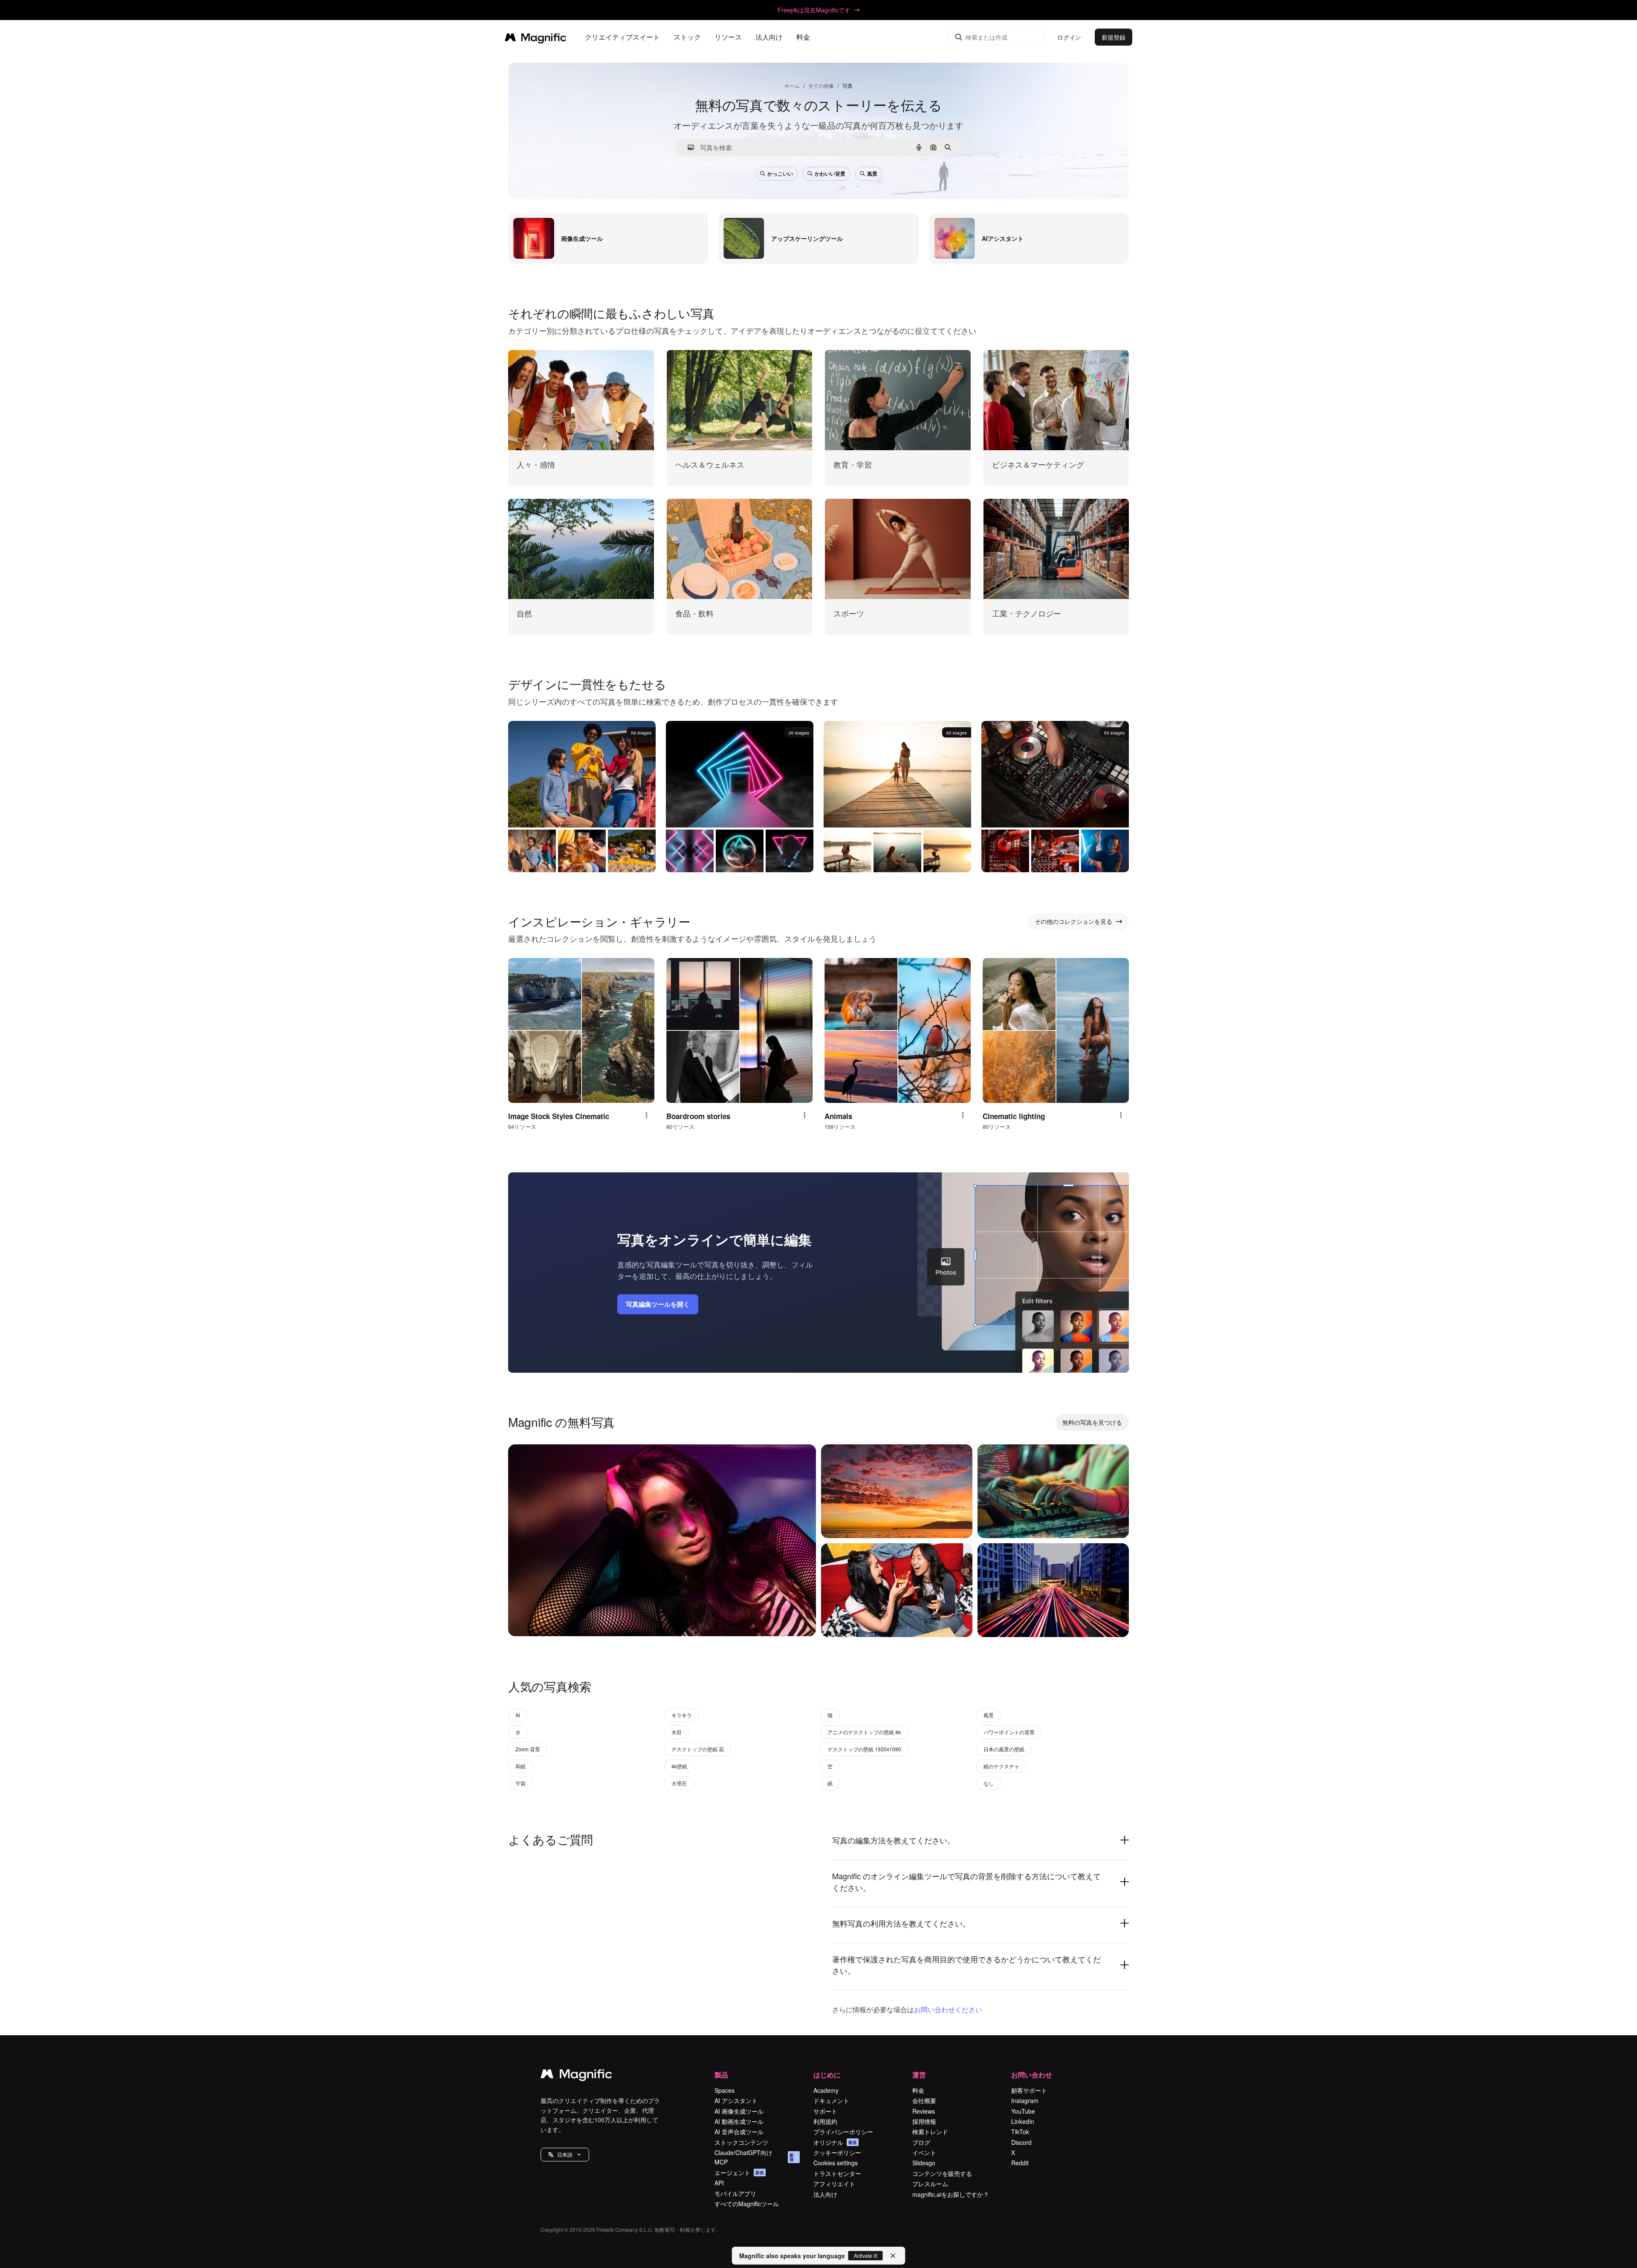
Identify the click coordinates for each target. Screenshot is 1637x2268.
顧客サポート (1029, 2090)
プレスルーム (930, 2184)
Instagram (1025, 2100)
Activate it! (866, 2255)
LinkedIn (1023, 2121)
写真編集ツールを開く (658, 1304)
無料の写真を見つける (1092, 1422)
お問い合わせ (1032, 2075)
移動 (529, 1619)
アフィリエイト (834, 2184)
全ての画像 (821, 85)
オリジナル (835, 2142)
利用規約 (825, 2121)
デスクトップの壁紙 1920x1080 (864, 1749)
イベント (924, 2152)
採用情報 (924, 2121)
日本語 (565, 2154)
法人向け (825, 2194)
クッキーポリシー (837, 2152)
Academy (826, 2090)
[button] (565, 2155)
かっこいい (780, 174)
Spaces (725, 2090)
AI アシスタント (736, 2100)
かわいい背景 (830, 174)
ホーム (792, 85)
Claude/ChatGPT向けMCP (754, 2157)
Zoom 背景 (528, 1749)
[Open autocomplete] (687, 147)
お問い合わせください (948, 2009)
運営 (919, 2075)
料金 (803, 37)
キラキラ (682, 1715)
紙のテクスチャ (1001, 1766)
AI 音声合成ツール (739, 2132)
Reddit (1020, 2163)
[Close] (893, 2256)
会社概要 (924, 2100)
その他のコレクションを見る (1073, 921)
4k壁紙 (679, 1766)
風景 (872, 174)
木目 (677, 1732)
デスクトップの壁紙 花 (698, 1749)
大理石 (679, 1783)
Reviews (924, 2111)
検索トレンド (930, 2132)
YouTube (1023, 2111)
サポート (825, 2111)
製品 (721, 2075)
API (719, 2183)
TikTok (1020, 2132)
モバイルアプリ (735, 2193)
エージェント (739, 2173)
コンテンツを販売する (942, 2173)
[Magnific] (576, 2076)
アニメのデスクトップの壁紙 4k (864, 1732)
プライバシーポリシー (843, 2132)
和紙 (521, 1766)
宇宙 (521, 1783)
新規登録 (1114, 37)
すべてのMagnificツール (747, 2204)
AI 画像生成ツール (739, 2111)
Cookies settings (836, 2163)
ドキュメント (831, 2100)
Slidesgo (924, 2163)
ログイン (1069, 37)
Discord (1021, 2142)
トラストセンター (837, 2173)
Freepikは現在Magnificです (814, 10)
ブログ (921, 2142)
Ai (518, 1715)
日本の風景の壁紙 (1004, 1749)
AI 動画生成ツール (739, 2121)
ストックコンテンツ (741, 2142)
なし (989, 1783)
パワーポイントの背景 (1009, 1732)
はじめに (827, 2075)
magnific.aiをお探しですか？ (951, 2194)
